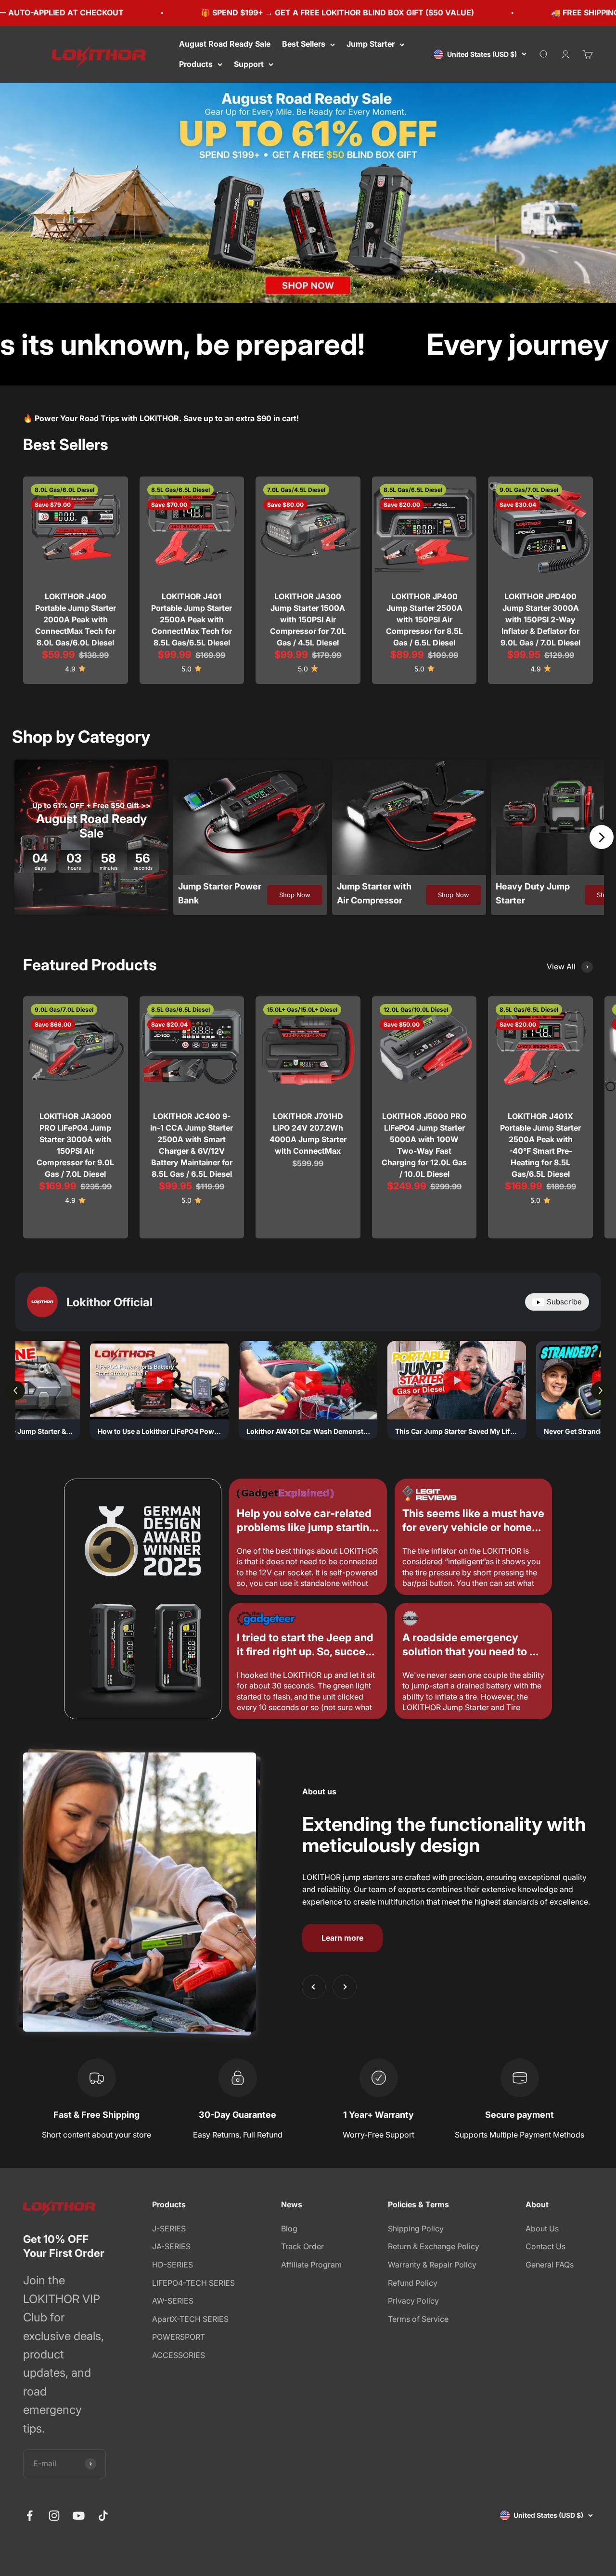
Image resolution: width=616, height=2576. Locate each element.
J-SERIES (169, 2228)
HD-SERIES (173, 2265)
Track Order (302, 2246)
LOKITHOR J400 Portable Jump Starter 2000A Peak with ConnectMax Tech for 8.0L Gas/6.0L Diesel (76, 619)
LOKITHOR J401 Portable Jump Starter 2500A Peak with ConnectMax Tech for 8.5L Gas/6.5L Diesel (192, 619)
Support (249, 64)
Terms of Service (418, 2319)
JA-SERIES (171, 2246)
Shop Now (295, 895)
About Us (542, 2228)
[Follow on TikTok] (103, 2516)
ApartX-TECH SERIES (190, 2319)
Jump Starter (371, 44)
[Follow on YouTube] (79, 2516)
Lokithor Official (109, 1302)
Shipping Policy (416, 2228)
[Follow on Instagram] (54, 2516)
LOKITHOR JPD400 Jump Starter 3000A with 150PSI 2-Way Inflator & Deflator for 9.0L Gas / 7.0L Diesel (540, 619)
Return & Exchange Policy (434, 2246)
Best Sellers (304, 44)
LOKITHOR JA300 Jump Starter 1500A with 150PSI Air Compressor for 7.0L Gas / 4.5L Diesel (308, 619)
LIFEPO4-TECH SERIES (193, 2283)
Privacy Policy (413, 2301)
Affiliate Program (311, 2265)
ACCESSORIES (179, 2355)
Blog (289, 2228)
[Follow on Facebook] (30, 2516)
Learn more (342, 1938)
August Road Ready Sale (225, 44)
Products (196, 64)
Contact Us (545, 2246)
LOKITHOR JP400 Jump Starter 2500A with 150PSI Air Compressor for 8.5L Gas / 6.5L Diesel (424, 619)
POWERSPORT (179, 2337)
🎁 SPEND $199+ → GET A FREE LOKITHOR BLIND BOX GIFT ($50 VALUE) (224, 13)
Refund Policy (413, 2283)
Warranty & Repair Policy (432, 2265)
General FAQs (550, 2265)
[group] (308, 193)
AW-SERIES (173, 2301)
